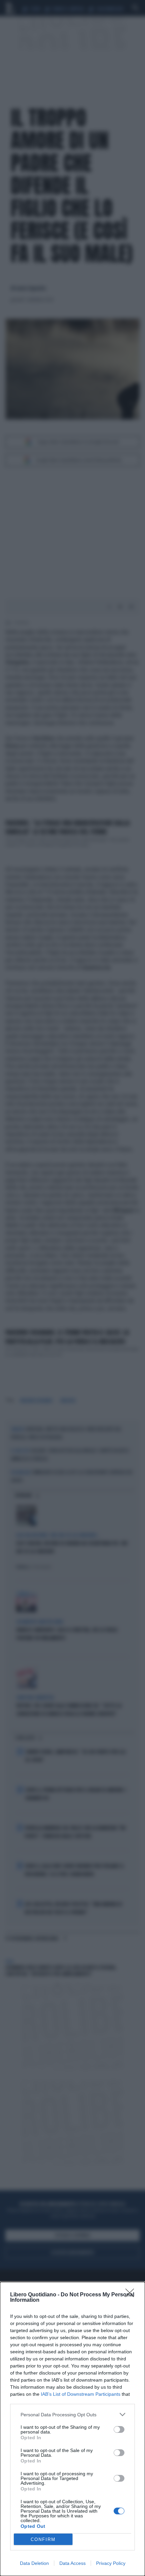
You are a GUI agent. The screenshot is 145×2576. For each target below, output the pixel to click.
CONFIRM (43, 2539)
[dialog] (72, 2429)
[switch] (119, 2429)
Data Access (72, 2563)
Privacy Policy (111, 2563)
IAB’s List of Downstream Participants (81, 2394)
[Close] (132, 2295)
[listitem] (72, 2414)
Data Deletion (34, 2563)
